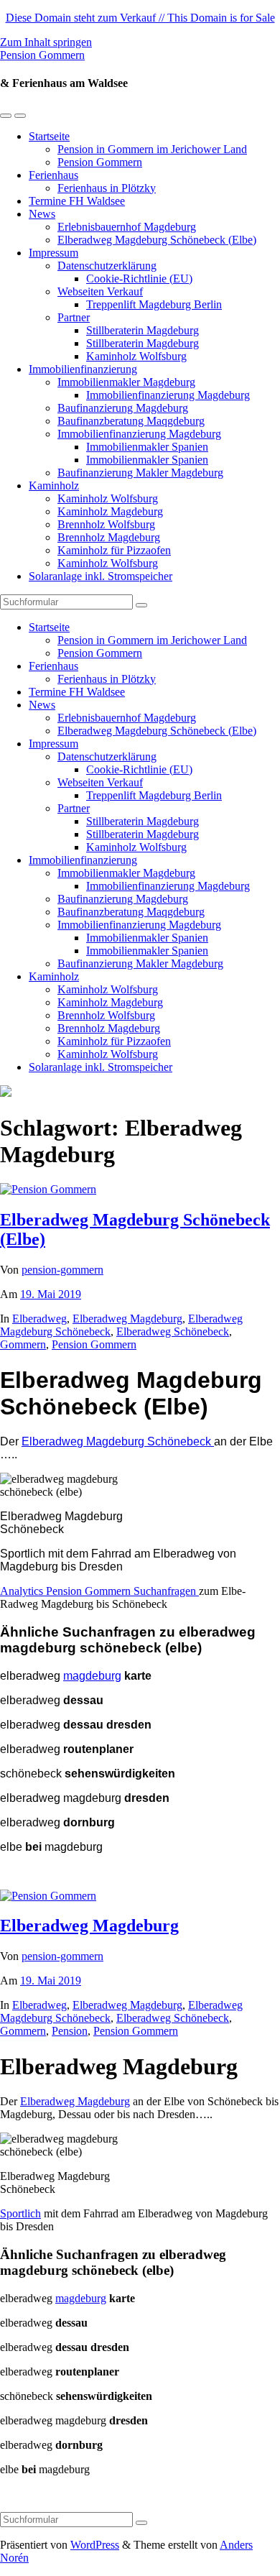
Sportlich (20, 2213)
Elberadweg (39, 1319)
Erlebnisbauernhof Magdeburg (127, 227)
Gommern (23, 1344)
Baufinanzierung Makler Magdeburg (140, 473)
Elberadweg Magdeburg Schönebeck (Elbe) (157, 240)
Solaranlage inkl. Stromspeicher (101, 576)
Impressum (53, 253)
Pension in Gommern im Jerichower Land (152, 149)
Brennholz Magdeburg (109, 537)
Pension (70, 2031)
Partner (74, 317)
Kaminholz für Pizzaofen (114, 550)
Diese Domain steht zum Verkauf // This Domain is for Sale (140, 18)
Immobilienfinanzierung (83, 369)
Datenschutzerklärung (107, 266)
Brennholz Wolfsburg (106, 524)
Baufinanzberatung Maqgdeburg (131, 421)
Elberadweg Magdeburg (127, 1319)
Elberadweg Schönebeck (173, 1331)
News (42, 214)
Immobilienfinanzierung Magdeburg (168, 395)
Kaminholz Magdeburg (110, 511)
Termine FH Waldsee (77, 201)
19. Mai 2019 (51, 1294)
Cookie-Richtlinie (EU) (139, 279)
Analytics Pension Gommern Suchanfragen (99, 1591)
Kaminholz (54, 486)
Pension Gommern (42, 55)
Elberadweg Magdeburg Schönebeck (118, 1441)
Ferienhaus (53, 175)
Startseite (49, 136)
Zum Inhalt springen (46, 42)
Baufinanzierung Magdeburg (123, 408)
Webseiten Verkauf (100, 291)
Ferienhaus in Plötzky (107, 188)
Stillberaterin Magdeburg (143, 330)
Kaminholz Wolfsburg (136, 356)
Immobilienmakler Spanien (147, 447)
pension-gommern (62, 1270)
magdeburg (92, 1676)
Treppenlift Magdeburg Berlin (154, 304)
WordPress (95, 2545)
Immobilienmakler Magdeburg (126, 382)
